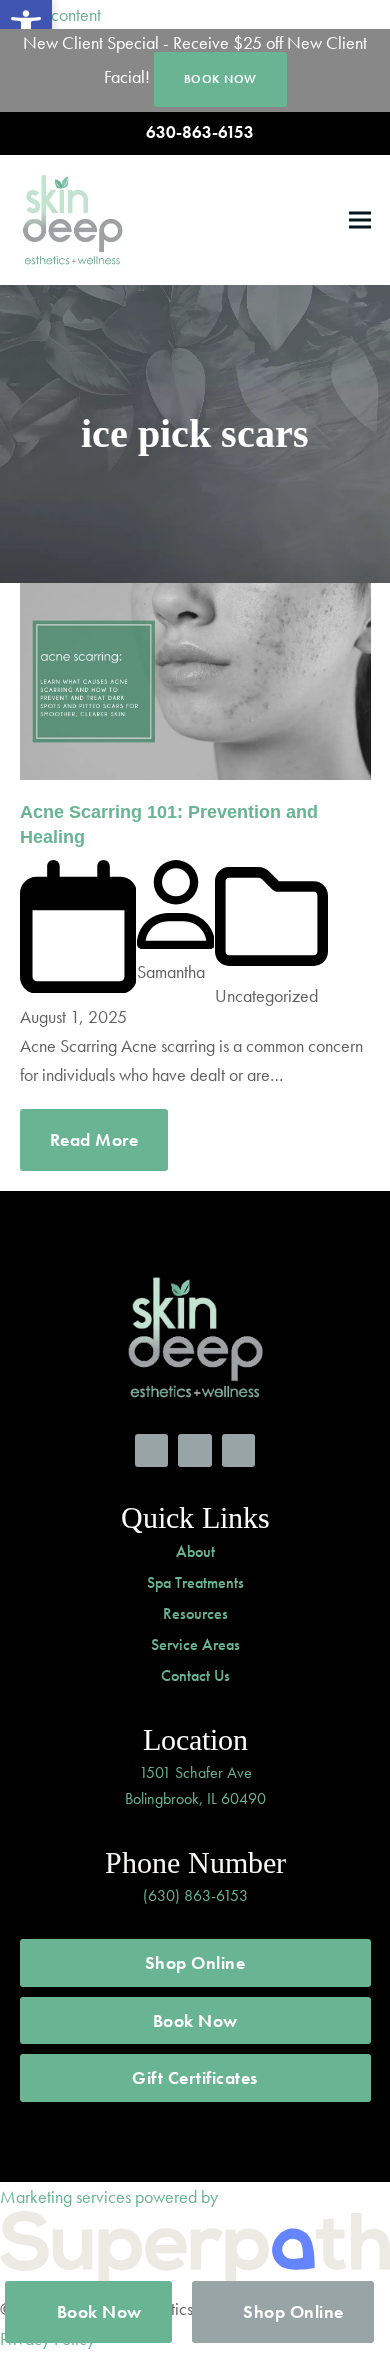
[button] (360, 219)
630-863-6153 (200, 132)
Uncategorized (266, 995)
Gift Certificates (195, 2077)
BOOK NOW (220, 79)
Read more (94, 1139)
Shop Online (195, 1962)
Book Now (195, 2020)
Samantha (171, 971)
